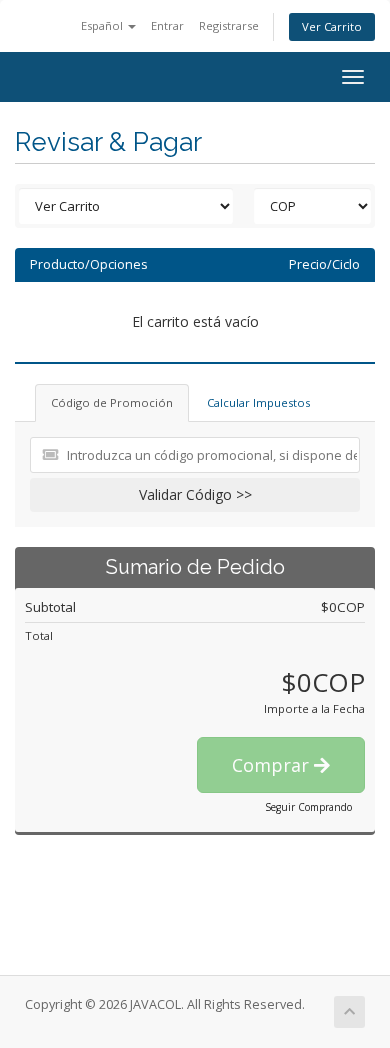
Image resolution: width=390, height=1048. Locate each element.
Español (103, 25)
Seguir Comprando (308, 807)
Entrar (167, 25)
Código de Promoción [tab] (112, 402)
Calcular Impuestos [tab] (258, 402)
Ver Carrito (332, 26)
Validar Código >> (195, 494)
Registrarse (229, 25)
